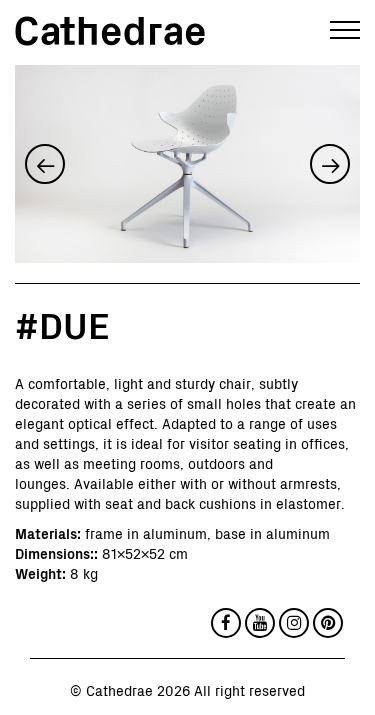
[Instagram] (294, 623)
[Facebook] (226, 623)
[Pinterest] (328, 623)
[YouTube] (260, 623)
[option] (187, 164)
